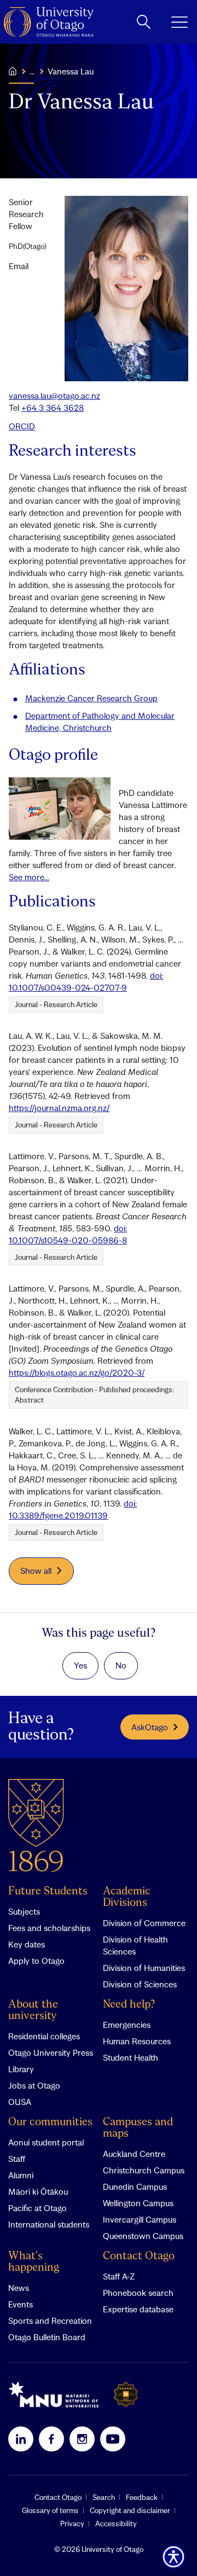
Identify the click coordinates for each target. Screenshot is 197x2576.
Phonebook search (138, 2293)
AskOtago (150, 1727)
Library (21, 2069)
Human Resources (137, 2041)
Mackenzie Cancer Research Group (91, 698)
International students (49, 2224)
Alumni (21, 2175)
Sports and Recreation (50, 2321)
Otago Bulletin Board (47, 2337)
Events (21, 2304)
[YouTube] (113, 2439)
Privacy (72, 2523)
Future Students (48, 1891)
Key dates (27, 1944)
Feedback (142, 2497)
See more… (29, 877)
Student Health (131, 2057)
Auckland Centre (134, 2154)
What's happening (34, 2262)
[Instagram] (82, 2439)
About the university (33, 2010)
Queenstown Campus (143, 2236)
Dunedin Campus (135, 2187)
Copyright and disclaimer (130, 2510)
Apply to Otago (36, 1961)
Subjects (24, 1911)
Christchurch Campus (144, 2170)
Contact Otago (139, 2256)
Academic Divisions (127, 1897)
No (121, 1665)
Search (104, 2497)
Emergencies (127, 2025)
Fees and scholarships (49, 1928)
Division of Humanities (144, 1968)
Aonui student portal (46, 2142)
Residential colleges (44, 2036)
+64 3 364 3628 (53, 408)
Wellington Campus (138, 2203)
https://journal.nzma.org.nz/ (59, 1108)
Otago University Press (51, 2052)
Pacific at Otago (37, 2208)
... (32, 71)
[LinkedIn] (21, 2439)
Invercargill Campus (140, 2219)
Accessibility (116, 2523)
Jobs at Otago (34, 2085)
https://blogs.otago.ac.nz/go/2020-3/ (77, 1373)
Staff (17, 2159)
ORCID (22, 426)
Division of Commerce (144, 1923)
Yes (80, 1665)
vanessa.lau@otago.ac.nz (54, 396)
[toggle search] (144, 22)
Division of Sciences (140, 1984)
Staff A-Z (119, 2276)
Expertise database (138, 2309)
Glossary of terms (50, 2510)
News (19, 2288)
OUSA (20, 2102)
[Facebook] (51, 2439)
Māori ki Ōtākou (38, 2191)
